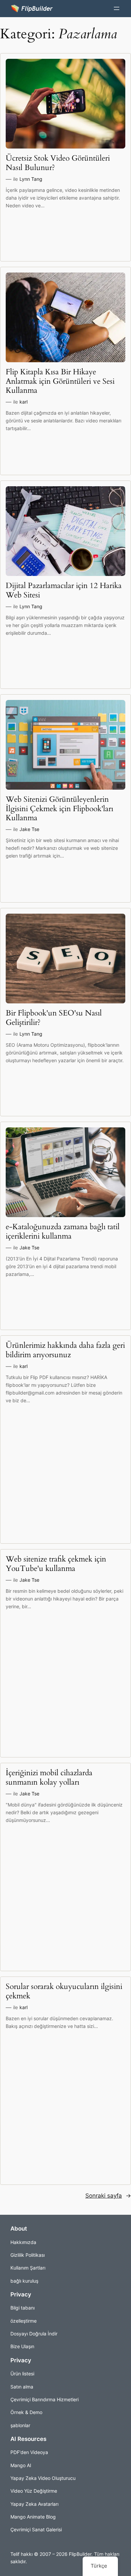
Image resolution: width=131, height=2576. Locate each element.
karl (24, 402)
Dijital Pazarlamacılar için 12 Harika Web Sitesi (64, 590)
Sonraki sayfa (108, 2196)
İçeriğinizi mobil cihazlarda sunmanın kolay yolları (49, 1777)
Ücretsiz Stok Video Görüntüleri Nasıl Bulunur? (58, 163)
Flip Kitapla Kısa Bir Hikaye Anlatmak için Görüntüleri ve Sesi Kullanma (60, 381)
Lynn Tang (31, 179)
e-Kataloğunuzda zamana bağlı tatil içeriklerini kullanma (63, 1231)
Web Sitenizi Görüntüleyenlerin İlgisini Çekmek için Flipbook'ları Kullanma (59, 808)
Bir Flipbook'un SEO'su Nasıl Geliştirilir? (54, 1018)
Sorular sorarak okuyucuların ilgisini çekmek (64, 1991)
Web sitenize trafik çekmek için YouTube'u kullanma (56, 1564)
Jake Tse (29, 829)
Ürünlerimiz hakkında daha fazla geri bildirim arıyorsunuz (65, 1350)
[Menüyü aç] (117, 8)
